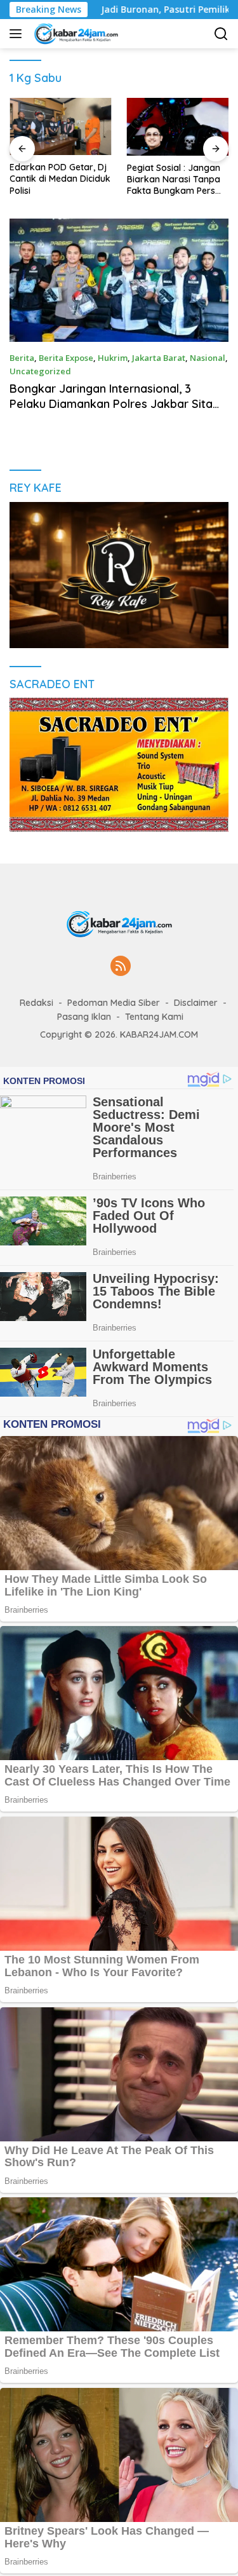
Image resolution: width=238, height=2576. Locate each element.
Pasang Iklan (84, 1017)
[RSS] (121, 967)
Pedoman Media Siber (114, 1003)
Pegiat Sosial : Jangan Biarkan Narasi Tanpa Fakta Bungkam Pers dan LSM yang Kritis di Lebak (174, 180)
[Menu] (18, 34)
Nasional (208, 358)
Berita (22, 358)
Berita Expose (66, 358)
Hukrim (113, 358)
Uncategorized (40, 371)
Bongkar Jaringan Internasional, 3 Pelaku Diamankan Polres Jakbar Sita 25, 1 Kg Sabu (111, 403)
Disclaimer (196, 1003)
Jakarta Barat (159, 358)
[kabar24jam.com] (74, 34)
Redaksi (36, 1003)
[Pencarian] (221, 34)
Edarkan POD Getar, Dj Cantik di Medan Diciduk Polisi (60, 179)
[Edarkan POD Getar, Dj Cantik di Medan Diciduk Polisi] (61, 126)
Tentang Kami (154, 1017)
